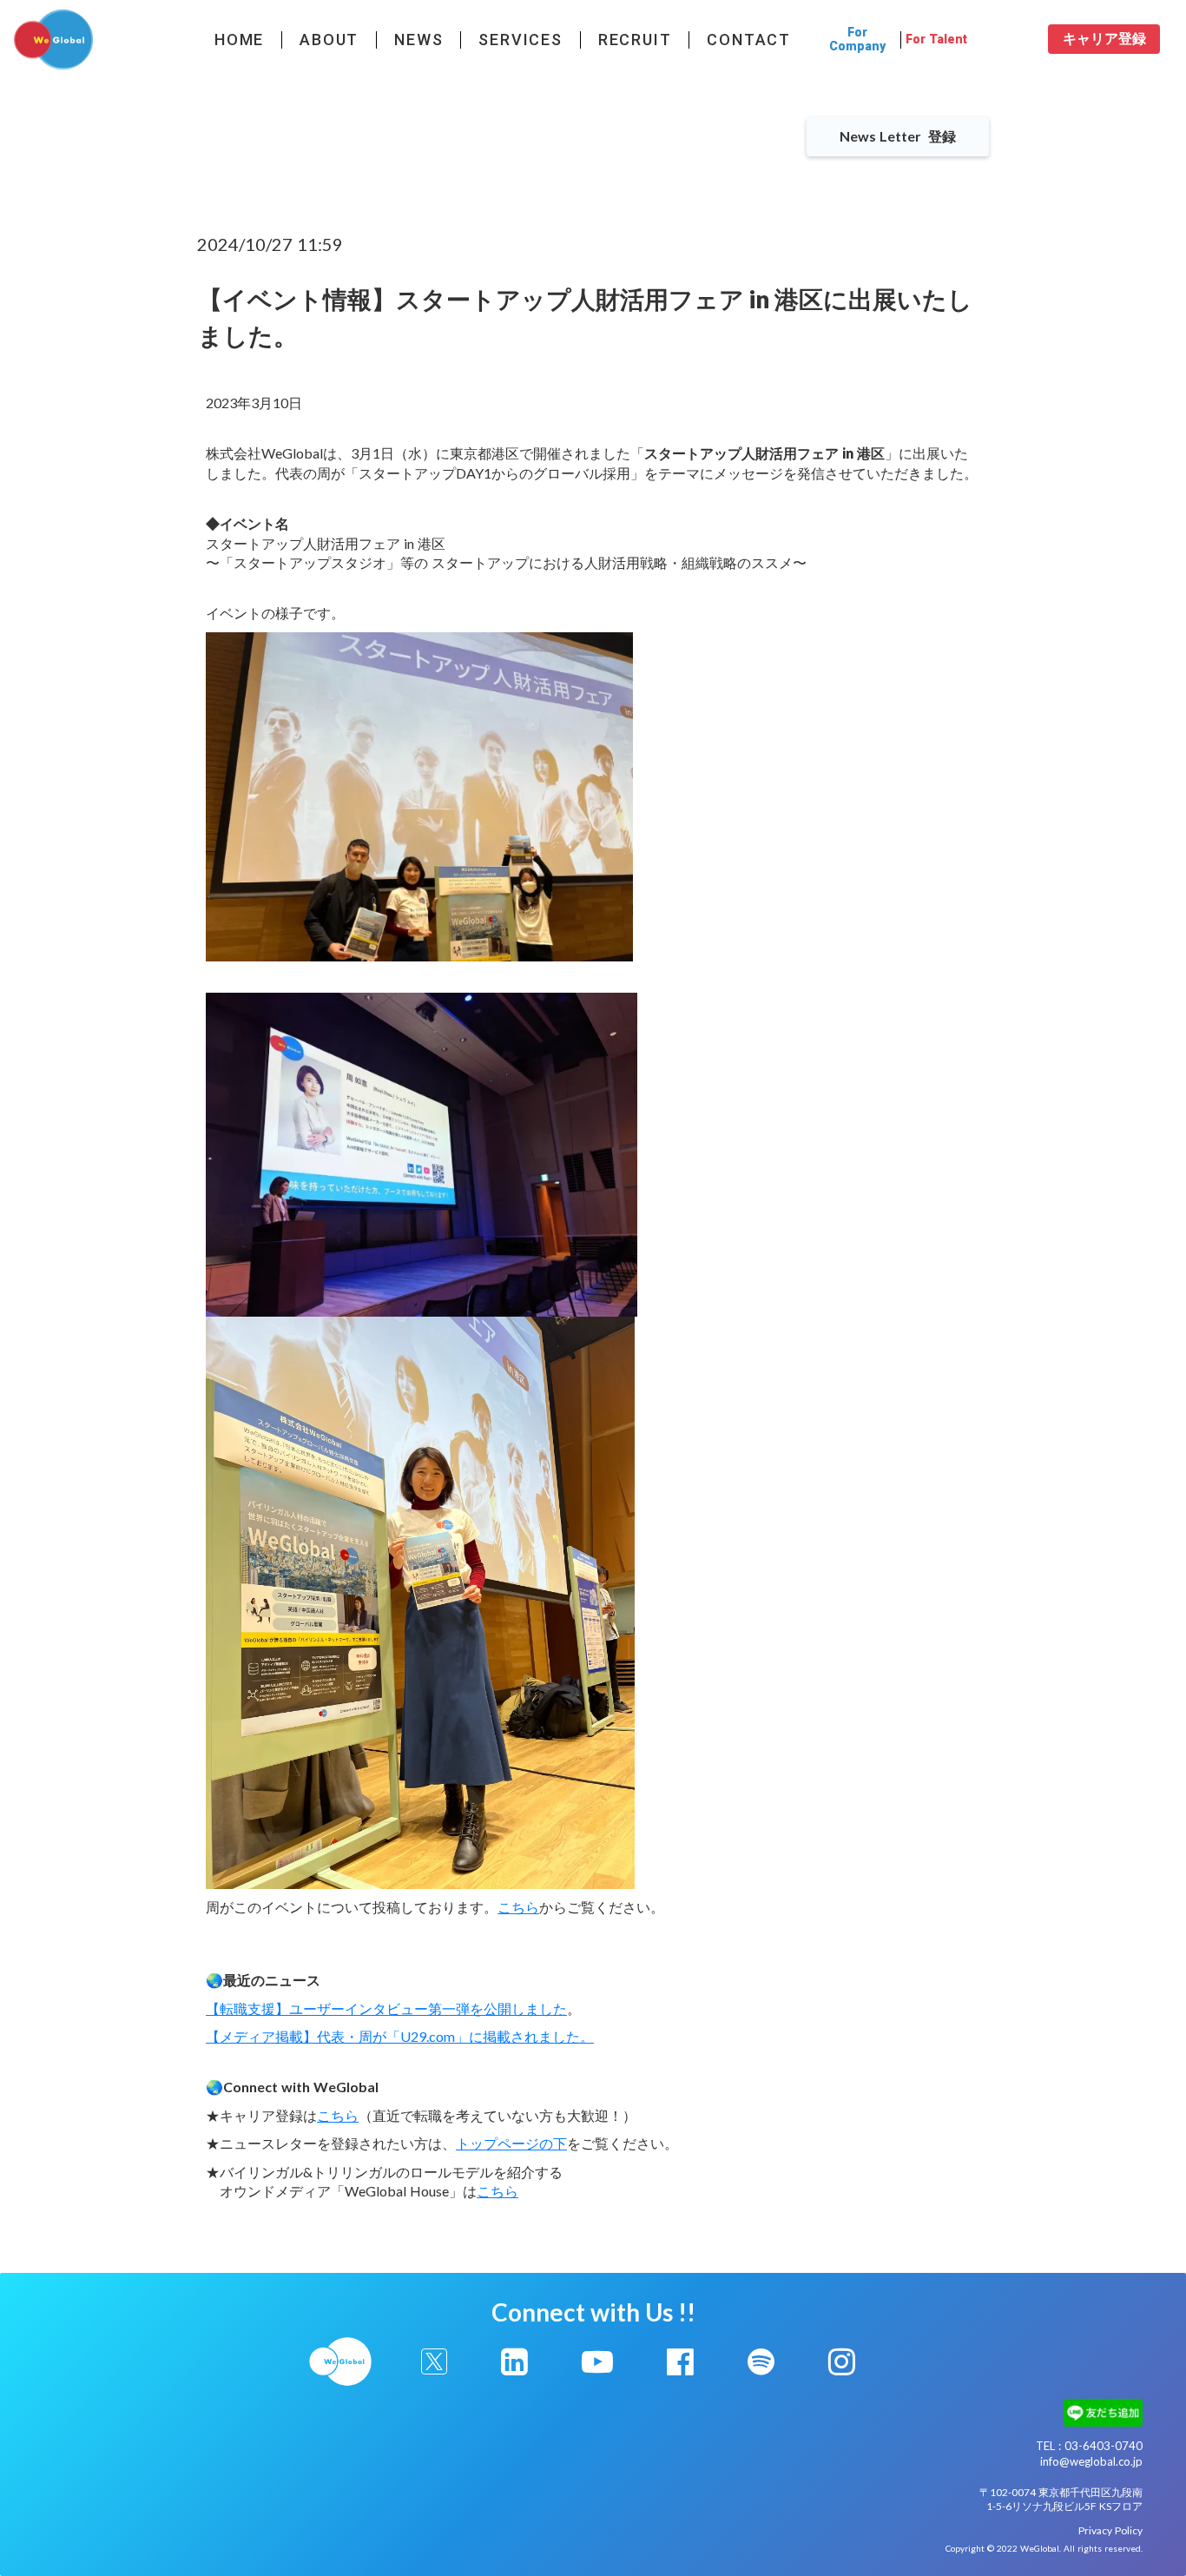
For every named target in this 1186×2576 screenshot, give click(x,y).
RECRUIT (635, 40)
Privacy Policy (1110, 2530)
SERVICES (520, 40)
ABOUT (329, 40)
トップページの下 (511, 2143)
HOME (239, 40)
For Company (857, 39)
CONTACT (749, 40)
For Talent (936, 40)
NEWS (418, 40)
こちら (518, 1907)
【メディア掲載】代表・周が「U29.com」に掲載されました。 (400, 2036)
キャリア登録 (1104, 39)
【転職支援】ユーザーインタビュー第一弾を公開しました (386, 2008)
